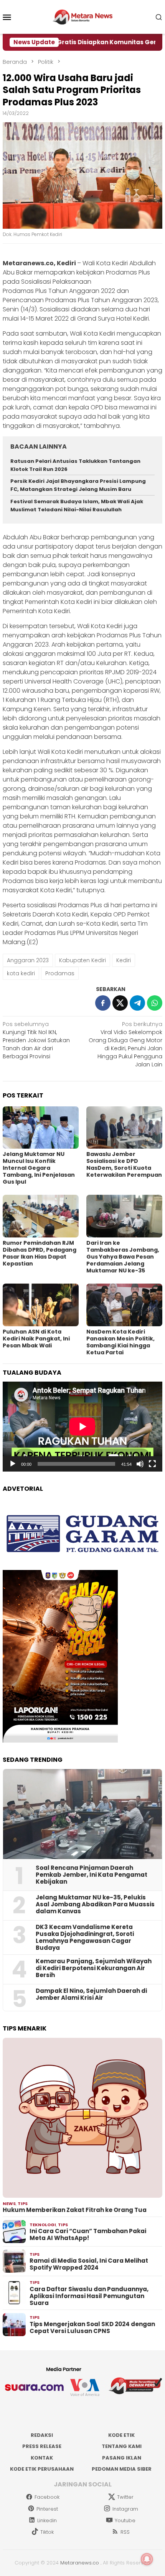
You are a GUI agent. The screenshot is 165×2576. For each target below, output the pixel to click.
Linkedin (47, 2520)
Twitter (125, 2497)
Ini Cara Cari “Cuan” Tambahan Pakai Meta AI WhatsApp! (88, 2235)
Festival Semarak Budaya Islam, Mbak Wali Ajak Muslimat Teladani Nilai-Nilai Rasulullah (77, 506)
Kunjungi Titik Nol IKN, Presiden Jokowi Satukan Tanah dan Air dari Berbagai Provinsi (36, 1040)
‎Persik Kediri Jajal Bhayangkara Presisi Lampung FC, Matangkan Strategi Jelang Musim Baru (78, 485)
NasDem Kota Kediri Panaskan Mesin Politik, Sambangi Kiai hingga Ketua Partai (120, 1342)
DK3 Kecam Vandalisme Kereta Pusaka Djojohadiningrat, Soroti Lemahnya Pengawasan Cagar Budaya (85, 1937)
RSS (125, 2532)
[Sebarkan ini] (103, 1003)
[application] (82, 1427)
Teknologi (43, 2225)
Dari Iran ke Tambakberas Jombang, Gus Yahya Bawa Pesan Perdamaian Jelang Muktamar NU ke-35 (123, 1257)
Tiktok (47, 2532)
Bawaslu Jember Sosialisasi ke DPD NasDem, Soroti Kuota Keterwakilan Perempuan (124, 1164)
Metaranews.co (80, 2563)
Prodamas (60, 973)
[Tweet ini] (120, 1003)
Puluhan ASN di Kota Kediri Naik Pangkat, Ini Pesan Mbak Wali (36, 1339)
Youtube (125, 2520)
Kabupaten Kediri (82, 960)
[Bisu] (140, 1464)
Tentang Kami (122, 2446)
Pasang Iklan (122, 2458)
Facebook (47, 2497)
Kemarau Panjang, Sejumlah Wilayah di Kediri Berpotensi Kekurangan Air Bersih (94, 1968)
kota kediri (21, 973)
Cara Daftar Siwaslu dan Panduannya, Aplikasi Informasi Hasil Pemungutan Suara (89, 2296)
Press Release (42, 2446)
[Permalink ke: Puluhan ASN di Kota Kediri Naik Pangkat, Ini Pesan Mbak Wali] (41, 1305)
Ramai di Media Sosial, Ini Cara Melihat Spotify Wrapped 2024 (89, 2264)
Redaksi (42, 2435)
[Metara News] (83, 17)
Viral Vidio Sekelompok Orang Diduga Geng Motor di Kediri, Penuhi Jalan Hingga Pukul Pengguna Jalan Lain (125, 1044)
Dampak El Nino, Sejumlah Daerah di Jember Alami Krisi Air (91, 1994)
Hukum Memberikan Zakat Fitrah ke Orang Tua (75, 2210)
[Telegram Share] (137, 1003)
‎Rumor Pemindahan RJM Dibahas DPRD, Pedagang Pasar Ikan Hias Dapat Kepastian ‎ (40, 1253)
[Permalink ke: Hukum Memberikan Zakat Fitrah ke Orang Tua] (82, 2118)
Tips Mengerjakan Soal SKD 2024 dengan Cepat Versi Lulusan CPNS (92, 2328)
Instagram (125, 2509)
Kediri (124, 960)
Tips (23, 2203)
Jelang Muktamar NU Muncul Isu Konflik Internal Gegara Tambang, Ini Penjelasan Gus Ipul (39, 1168)
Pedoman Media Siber (122, 2469)
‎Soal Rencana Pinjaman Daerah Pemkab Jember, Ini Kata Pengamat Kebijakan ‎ (92, 1875)
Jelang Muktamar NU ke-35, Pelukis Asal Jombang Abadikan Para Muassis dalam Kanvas (95, 1904)
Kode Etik (121, 2435)
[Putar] (13, 1464)
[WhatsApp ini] (155, 1003)
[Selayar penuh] (152, 1464)
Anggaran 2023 (28, 960)
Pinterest (47, 2509)
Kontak (42, 2458)
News (9, 2203)
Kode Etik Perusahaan (42, 2469)
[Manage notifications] (147, 2559)
